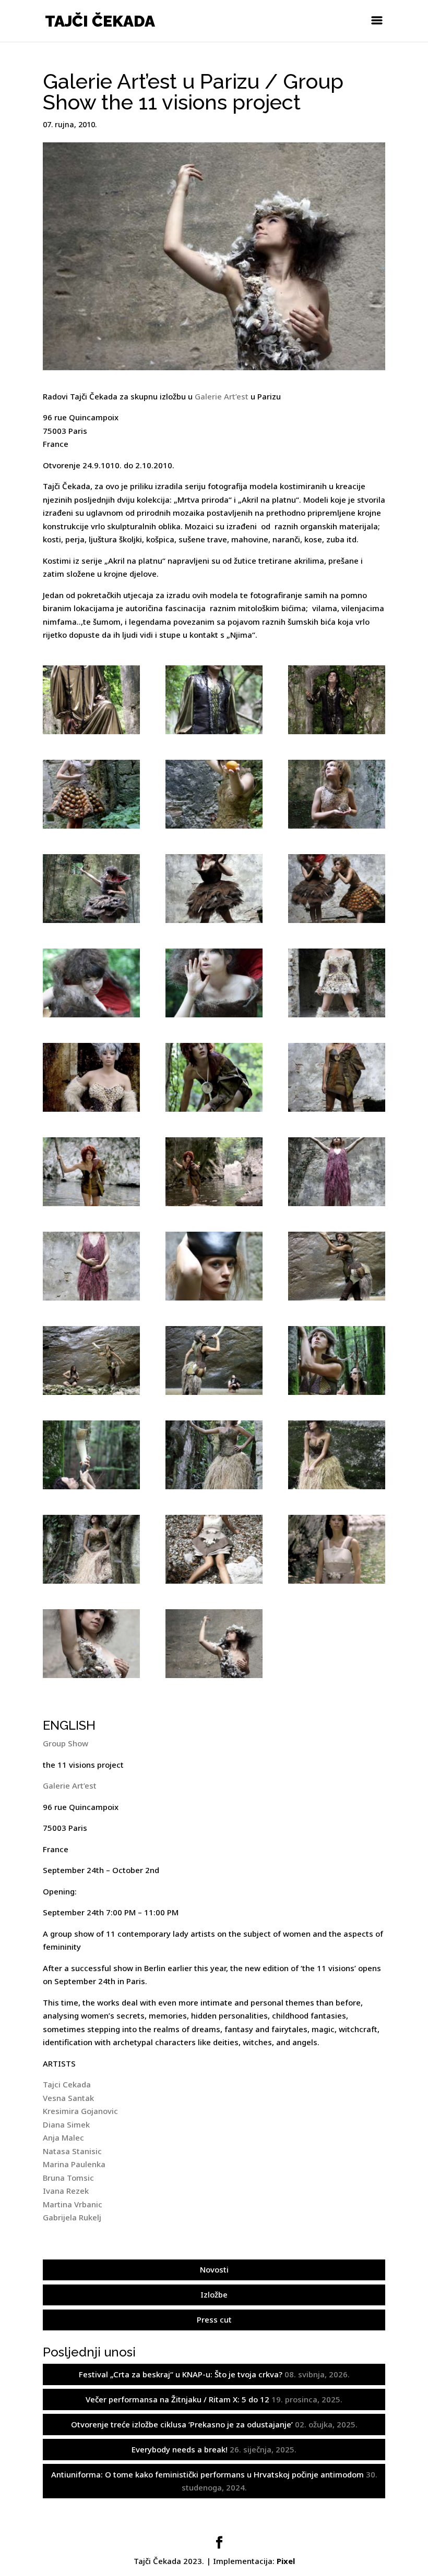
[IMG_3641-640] (337, 983)
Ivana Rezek (66, 2191)
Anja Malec (63, 2137)
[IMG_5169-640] (91, 1549)
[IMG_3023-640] (214, 889)
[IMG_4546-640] (214, 1360)
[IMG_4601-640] (337, 1360)
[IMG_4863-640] (214, 1455)
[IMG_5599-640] (214, 1644)
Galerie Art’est (222, 396)
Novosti (214, 2269)
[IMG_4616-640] (91, 1455)
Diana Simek (66, 2124)
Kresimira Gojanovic (80, 2111)
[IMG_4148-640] (214, 1266)
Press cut (214, 2319)
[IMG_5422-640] (91, 1644)
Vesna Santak (68, 2098)
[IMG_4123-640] (91, 1266)
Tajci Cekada (67, 2084)
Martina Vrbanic (73, 2204)
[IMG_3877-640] (214, 1172)
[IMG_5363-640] (337, 1549)
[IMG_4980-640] (337, 1455)
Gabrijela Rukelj (72, 2217)
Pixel (286, 2561)
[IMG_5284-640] (214, 1549)
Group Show (66, 1743)
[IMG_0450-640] (337, 700)
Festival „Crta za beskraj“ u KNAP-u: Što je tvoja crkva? (181, 2374)
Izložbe (214, 2294)
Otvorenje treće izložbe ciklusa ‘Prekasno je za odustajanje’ (182, 2424)
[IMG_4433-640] (91, 1360)
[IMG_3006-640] (91, 889)
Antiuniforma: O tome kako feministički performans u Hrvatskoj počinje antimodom (207, 2474)
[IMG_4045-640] (337, 1172)
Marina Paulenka (74, 2164)
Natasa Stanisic (72, 2151)
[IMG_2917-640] (214, 794)
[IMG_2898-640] (91, 794)
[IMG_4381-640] (337, 1266)
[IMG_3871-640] (91, 1172)
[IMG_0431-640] (91, 700)
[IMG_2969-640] (337, 794)
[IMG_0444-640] (214, 700)
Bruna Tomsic (68, 2178)
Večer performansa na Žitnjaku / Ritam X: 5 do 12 (177, 2399)
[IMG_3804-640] (337, 1077)
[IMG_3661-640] (91, 1077)
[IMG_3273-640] (91, 983)
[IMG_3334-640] (214, 983)
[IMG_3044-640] (337, 889)
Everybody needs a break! (180, 2449)
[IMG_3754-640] (214, 1077)
